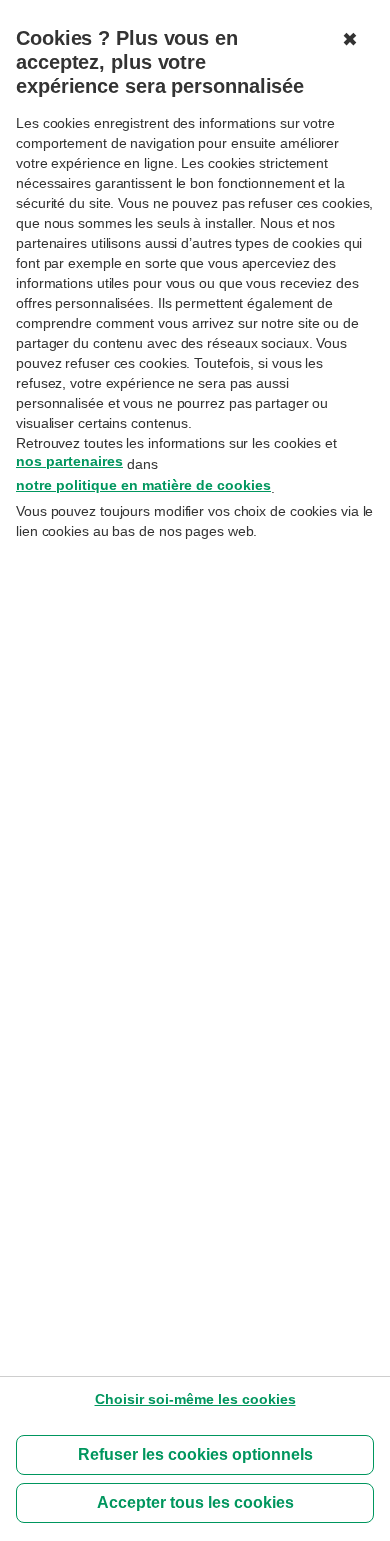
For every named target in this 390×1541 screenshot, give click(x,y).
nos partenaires (69, 461)
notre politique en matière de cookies (143, 485)
